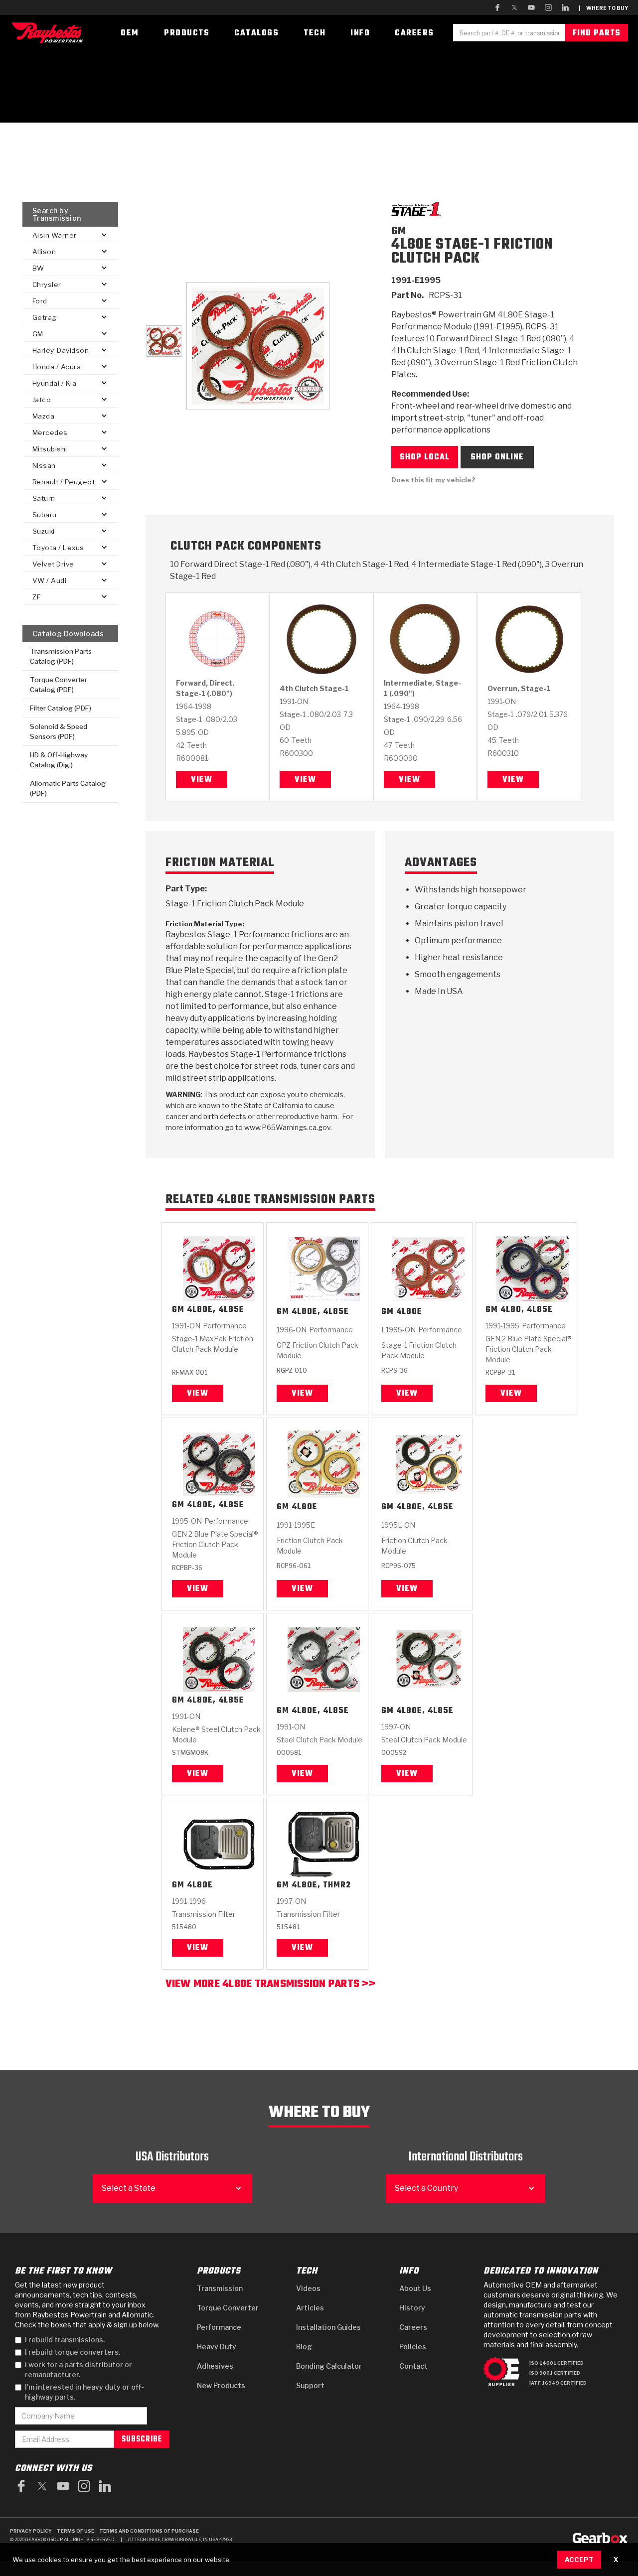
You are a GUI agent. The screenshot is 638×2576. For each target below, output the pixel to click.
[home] (50, 33)
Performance (219, 2327)
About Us (415, 2288)
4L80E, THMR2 (321, 1886)
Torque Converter (228, 2308)
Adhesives (215, 2366)
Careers (413, 2327)
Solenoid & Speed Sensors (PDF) (59, 731)
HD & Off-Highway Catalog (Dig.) (59, 760)
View (202, 780)
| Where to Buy (603, 8)
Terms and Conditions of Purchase (149, 2531)
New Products (221, 2385)
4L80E (409, 1312)
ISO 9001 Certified (555, 2373)
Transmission (220, 2288)
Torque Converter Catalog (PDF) (59, 685)
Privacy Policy (31, 2531)
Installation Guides (328, 2327)
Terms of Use (76, 2531)
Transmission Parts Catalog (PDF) (61, 656)
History (412, 2308)
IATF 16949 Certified (558, 2383)
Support (310, 2385)
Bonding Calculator (329, 2366)
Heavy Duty (217, 2347)
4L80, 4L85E (527, 1310)
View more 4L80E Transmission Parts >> (270, 1985)
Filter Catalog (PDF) (61, 708)
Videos (308, 2288)
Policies (413, 2347)
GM (178, 1310)
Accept (579, 2560)
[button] (70, 235)
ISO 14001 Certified (557, 2363)
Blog (304, 2347)
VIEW (198, 1774)
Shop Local (425, 457)
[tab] (164, 341)
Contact (413, 2366)
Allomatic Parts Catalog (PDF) (68, 788)
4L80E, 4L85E (216, 1310)
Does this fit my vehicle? (433, 480)
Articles (310, 2308)
